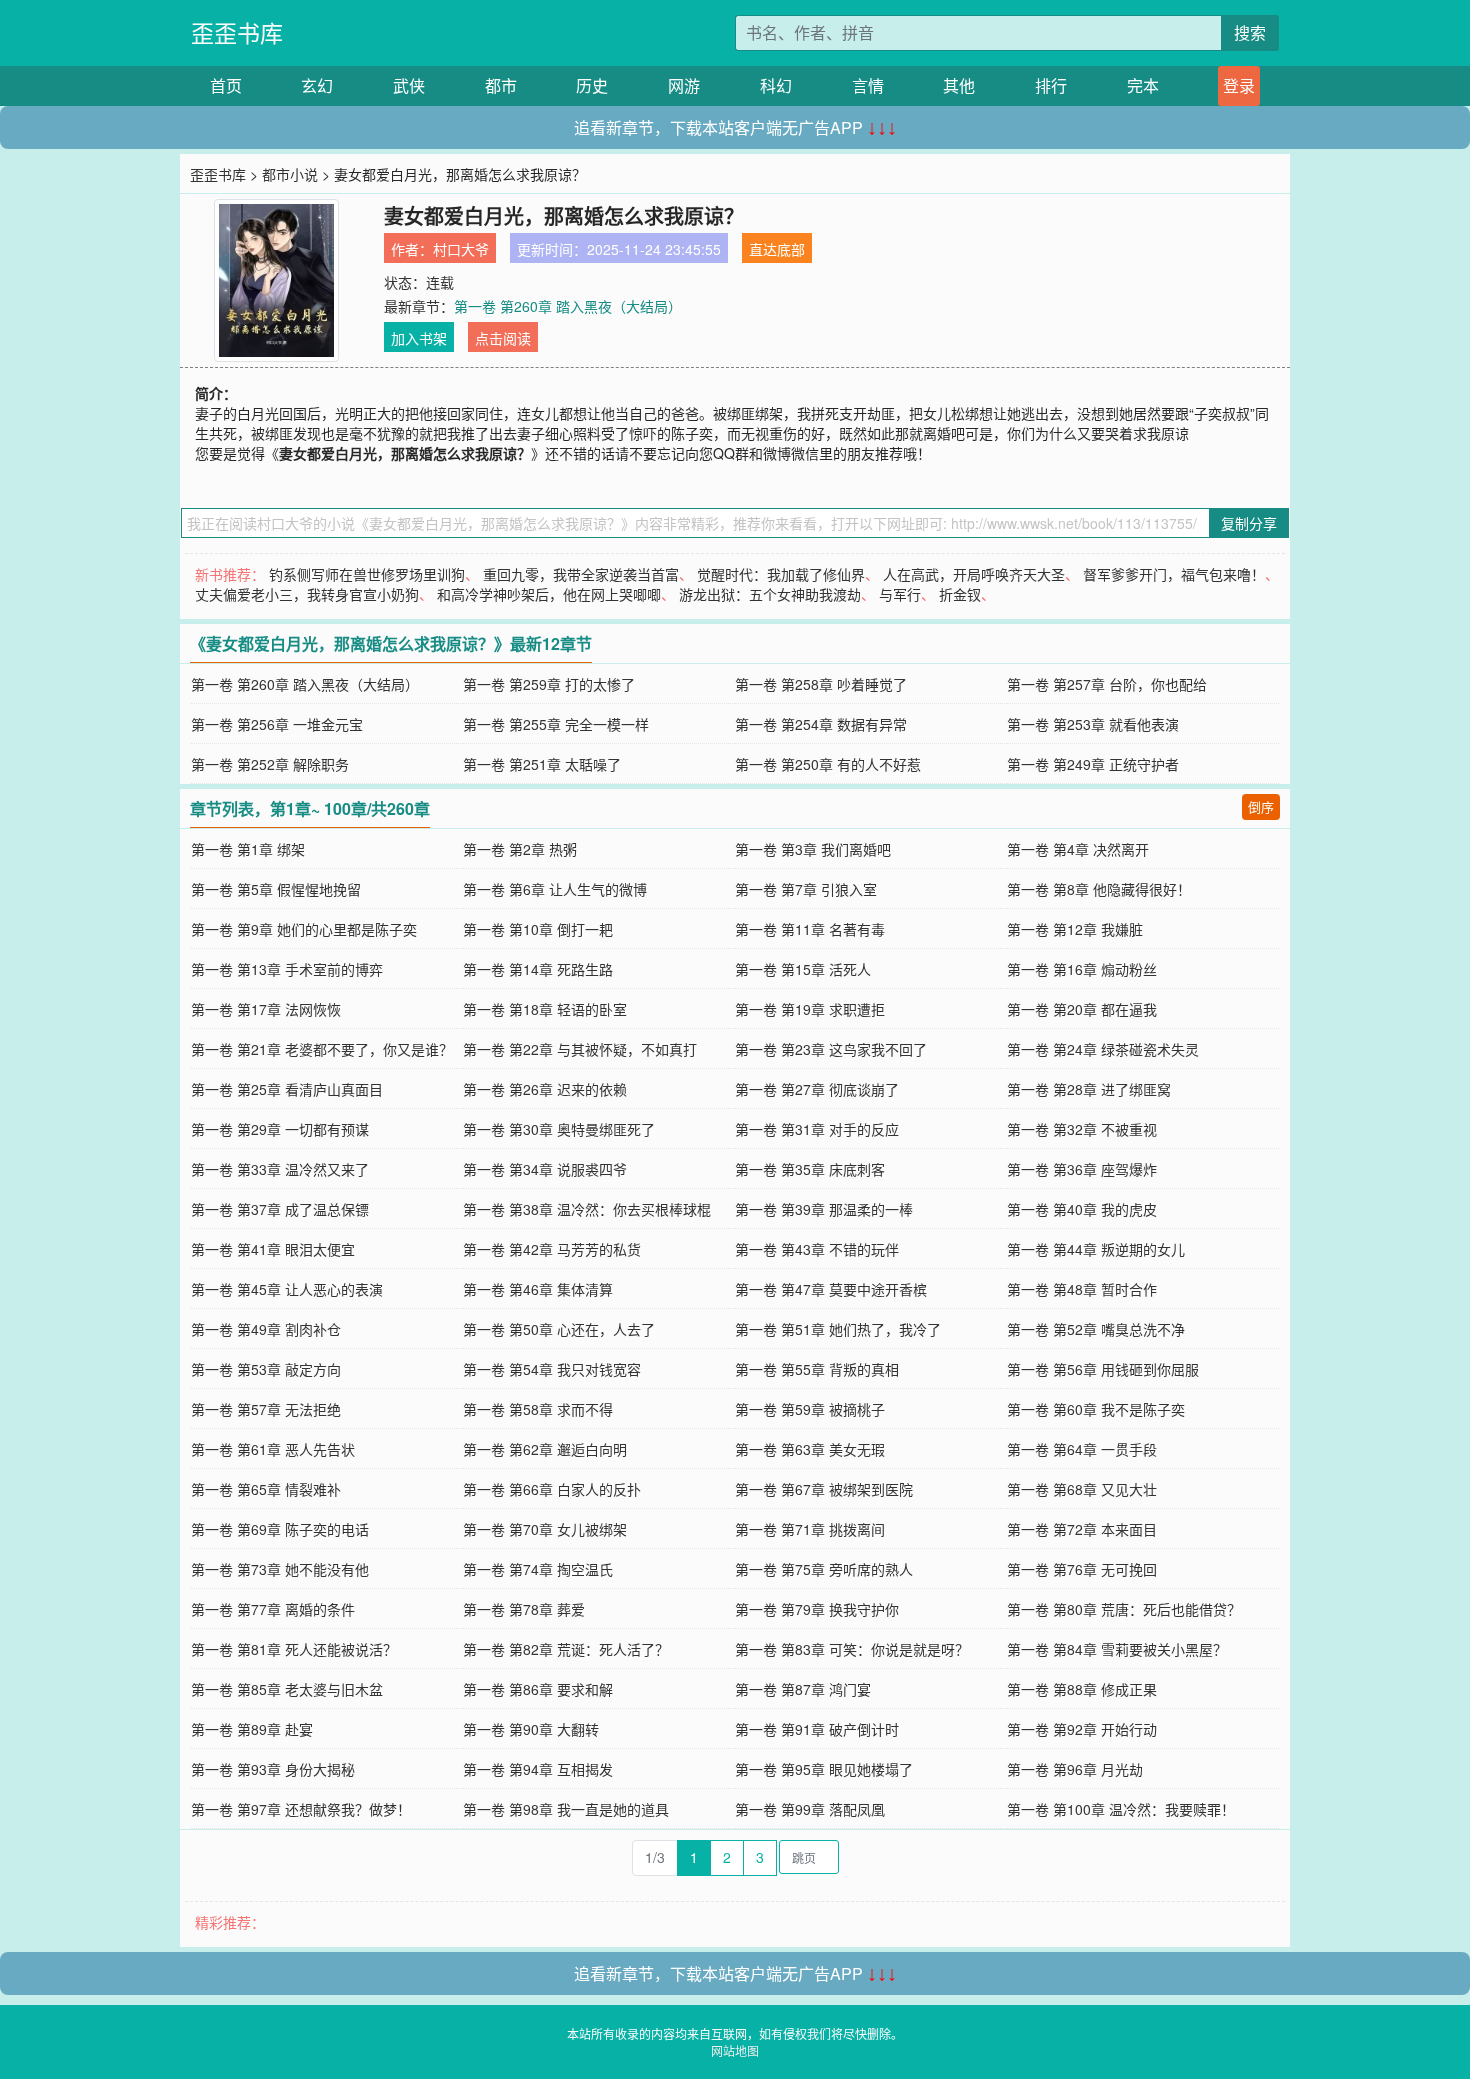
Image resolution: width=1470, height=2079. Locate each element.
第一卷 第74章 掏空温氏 (538, 1569)
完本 (1143, 85)
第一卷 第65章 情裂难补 (266, 1489)
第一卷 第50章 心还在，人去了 (559, 1329)
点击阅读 (503, 338)
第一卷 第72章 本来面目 (1082, 1529)
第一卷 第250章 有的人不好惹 (828, 764)
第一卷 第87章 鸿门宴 (803, 1689)
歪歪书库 (237, 32)
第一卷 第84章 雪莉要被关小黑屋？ (1117, 1649)
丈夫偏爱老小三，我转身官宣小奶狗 (307, 594)
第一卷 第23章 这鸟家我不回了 (831, 1049)
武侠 (409, 85)
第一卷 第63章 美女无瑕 (810, 1449)
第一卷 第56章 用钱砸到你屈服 (1103, 1369)
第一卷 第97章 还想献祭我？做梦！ (301, 1809)
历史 (592, 85)
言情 (868, 85)
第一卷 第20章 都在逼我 (1082, 1009)
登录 (1239, 85)
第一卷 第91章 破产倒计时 (817, 1729)
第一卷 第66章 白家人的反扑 (552, 1489)
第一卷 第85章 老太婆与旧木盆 (287, 1689)
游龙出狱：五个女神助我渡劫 (770, 594)
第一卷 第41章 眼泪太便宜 (273, 1249)
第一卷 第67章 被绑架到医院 (824, 1489)
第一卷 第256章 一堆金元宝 (277, 724)
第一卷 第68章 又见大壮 (1082, 1489)
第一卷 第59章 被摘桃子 (810, 1409)
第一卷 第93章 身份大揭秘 (273, 1769)
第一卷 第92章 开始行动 (1082, 1729)
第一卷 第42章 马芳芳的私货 (552, 1249)
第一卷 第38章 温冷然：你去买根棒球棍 (587, 1209)
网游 (684, 85)
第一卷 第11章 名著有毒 (810, 929)
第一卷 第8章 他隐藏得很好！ (1099, 889)
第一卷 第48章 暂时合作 (1082, 1289)
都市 (501, 85)
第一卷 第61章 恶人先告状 (273, 1449)
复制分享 (1249, 523)
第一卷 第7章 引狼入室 (806, 889)
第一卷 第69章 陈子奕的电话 (280, 1529)
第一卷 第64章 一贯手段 (1082, 1449)
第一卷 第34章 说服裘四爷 (545, 1169)
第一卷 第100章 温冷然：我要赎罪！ (1121, 1809)
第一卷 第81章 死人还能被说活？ (294, 1649)
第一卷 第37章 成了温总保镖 (280, 1209)
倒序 (1261, 806)
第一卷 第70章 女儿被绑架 (545, 1529)
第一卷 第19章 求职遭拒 (810, 1009)
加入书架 (419, 338)
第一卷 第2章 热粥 (520, 849)
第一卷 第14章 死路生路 (538, 969)
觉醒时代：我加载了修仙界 (781, 574)
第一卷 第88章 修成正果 (1082, 1689)
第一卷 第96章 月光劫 (1075, 1769)
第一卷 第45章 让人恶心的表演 (287, 1289)
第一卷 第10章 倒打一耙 (538, 929)
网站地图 (735, 2050)
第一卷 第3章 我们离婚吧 (813, 849)
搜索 (1250, 32)
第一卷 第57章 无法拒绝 (266, 1409)
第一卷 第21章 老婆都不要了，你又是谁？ (322, 1049)
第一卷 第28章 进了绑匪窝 (1089, 1089)
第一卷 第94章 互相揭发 (538, 1769)
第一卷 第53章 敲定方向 (266, 1369)
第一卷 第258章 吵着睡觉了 (821, 684)
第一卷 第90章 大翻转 (531, 1729)
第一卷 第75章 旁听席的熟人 (824, 1569)
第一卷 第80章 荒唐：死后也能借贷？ (1124, 1609)
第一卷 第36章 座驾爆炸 (1082, 1169)
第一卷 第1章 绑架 (248, 849)
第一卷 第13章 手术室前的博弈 (287, 969)
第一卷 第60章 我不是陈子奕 (1096, 1409)
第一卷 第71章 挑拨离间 (810, 1529)
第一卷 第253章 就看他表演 (1093, 724)
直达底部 (777, 249)
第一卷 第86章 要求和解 (538, 1689)
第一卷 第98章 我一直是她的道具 (566, 1809)
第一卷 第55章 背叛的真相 (817, 1369)
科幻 (776, 85)
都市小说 (290, 174)
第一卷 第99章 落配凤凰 (810, 1809)
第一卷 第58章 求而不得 (538, 1409)
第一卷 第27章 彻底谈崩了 (817, 1089)
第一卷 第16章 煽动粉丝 (1082, 969)
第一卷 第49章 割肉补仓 (266, 1329)
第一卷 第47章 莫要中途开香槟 (831, 1289)
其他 (959, 85)
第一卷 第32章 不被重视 (1082, 1129)
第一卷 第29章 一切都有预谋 (280, 1129)
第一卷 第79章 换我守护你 (817, 1609)
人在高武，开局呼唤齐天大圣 (974, 574)
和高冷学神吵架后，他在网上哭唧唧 (549, 594)
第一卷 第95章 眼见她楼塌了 (824, 1769)
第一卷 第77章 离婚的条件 (273, 1609)
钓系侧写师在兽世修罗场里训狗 (367, 574)
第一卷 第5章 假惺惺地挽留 (276, 889)
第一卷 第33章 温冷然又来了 (280, 1169)
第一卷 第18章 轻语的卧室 (545, 1009)
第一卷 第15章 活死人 (803, 969)
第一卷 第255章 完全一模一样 (556, 724)
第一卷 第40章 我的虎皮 (1082, 1209)
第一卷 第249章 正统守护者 (1093, 764)
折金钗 (960, 594)
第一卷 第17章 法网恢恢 (266, 1009)
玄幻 (317, 85)
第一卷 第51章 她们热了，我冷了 (838, 1329)
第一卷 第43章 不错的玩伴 (817, 1249)
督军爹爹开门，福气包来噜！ (1174, 574)
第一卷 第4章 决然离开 (1078, 849)
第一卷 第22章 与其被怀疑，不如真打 (580, 1049)
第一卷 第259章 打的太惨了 (549, 684)
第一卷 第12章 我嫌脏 (1075, 929)
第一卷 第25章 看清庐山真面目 (287, 1089)
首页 (226, 85)
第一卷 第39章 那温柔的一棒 (824, 1209)
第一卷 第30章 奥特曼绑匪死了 (559, 1129)
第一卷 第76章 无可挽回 (1082, 1569)
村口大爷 (461, 249)
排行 (1051, 85)
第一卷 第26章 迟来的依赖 (545, 1089)
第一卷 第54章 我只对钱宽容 (552, 1369)
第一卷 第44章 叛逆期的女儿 (1096, 1249)
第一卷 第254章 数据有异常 (821, 724)
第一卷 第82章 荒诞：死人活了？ (566, 1649)
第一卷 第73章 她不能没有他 (280, 1569)
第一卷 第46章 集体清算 (538, 1289)
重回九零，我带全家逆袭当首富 (581, 574)
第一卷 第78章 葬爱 (524, 1609)
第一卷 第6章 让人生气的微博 (555, 889)
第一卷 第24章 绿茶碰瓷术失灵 (1103, 1049)
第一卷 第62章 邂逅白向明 (545, 1449)
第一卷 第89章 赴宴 (252, 1729)
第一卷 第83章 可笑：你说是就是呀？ (852, 1649)
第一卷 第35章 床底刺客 (810, 1169)
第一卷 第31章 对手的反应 (817, 1129)
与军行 (900, 594)
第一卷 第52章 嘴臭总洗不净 (1096, 1329)
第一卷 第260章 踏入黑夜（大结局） (568, 306)
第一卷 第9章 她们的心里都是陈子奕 (304, 929)
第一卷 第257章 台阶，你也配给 (1107, 684)
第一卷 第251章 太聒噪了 (542, 764)
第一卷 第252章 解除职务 (270, 764)
